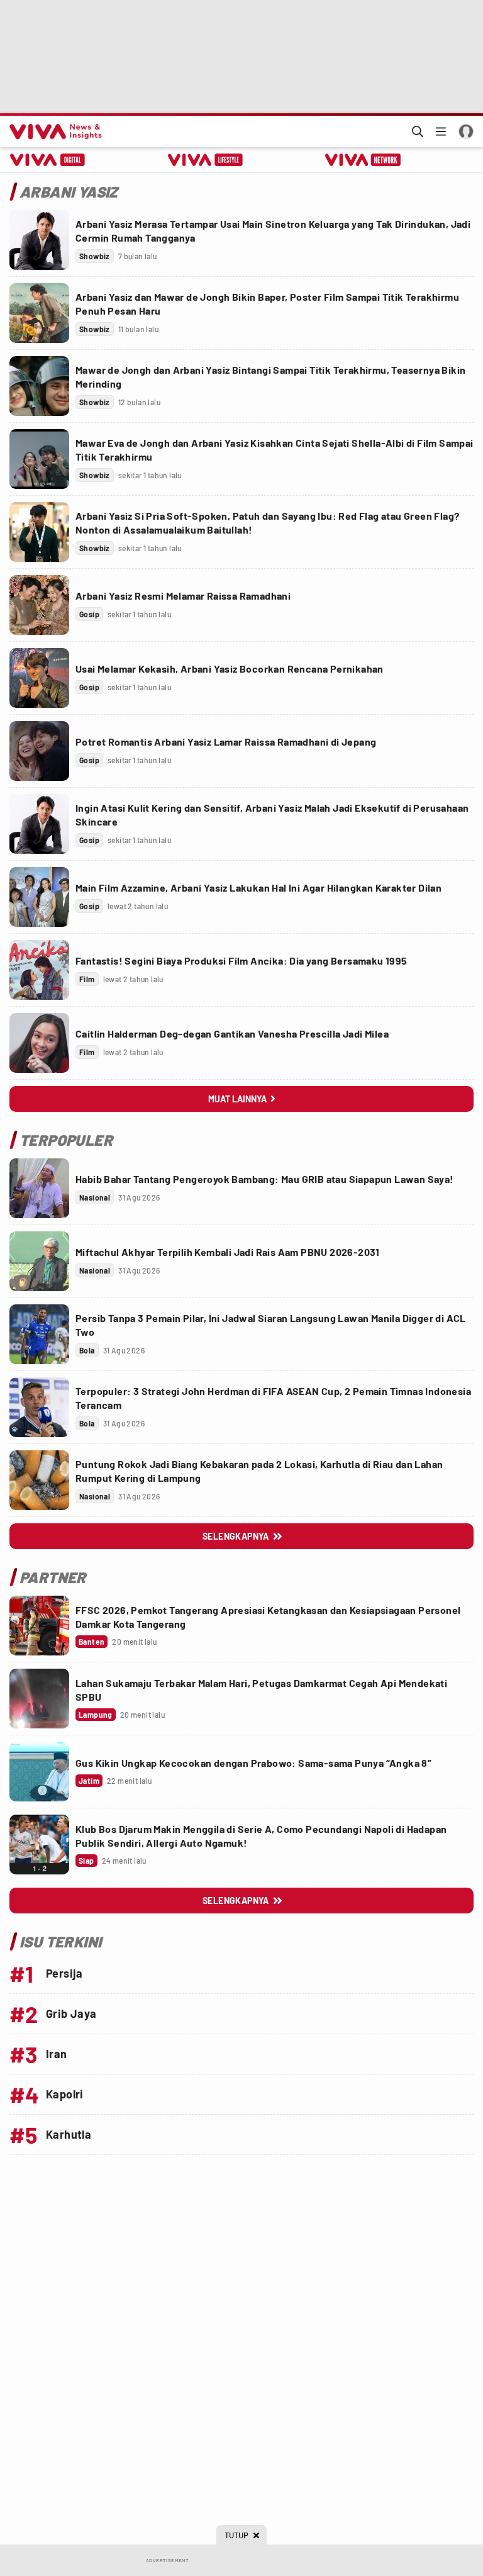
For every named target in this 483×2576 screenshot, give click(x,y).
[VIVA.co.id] (53, 132)
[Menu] (441, 132)
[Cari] (418, 132)
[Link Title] (39, 240)
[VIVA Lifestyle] (205, 160)
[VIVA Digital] (47, 160)
